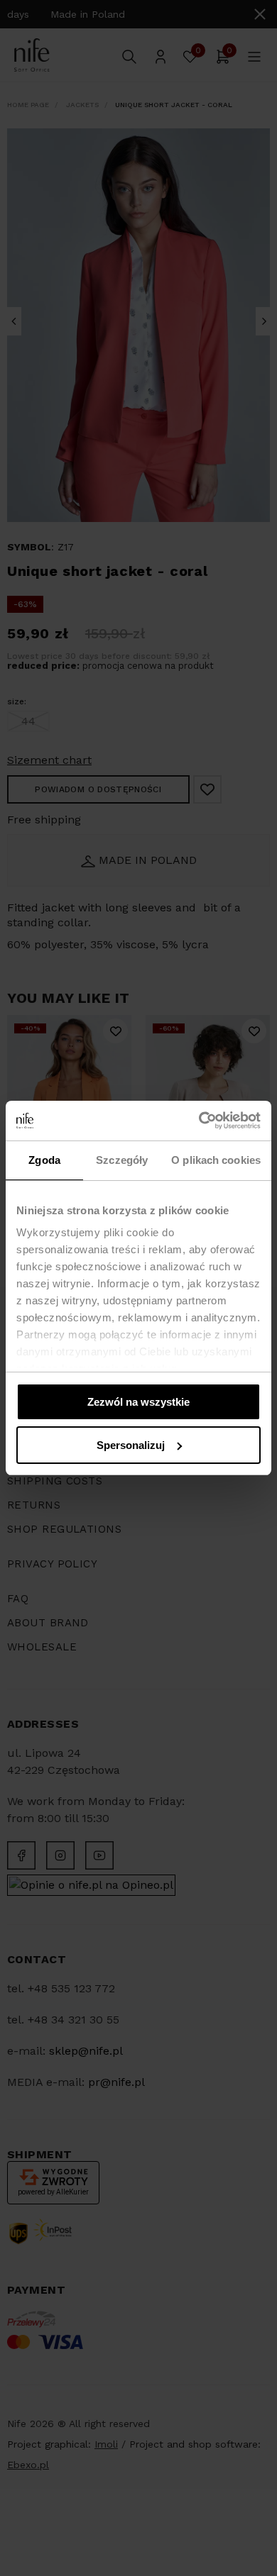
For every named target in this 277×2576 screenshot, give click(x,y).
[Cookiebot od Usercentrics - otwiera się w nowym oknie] (199, 1121)
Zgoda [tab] (44, 1160)
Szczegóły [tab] (122, 1160)
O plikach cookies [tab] (216, 1160)
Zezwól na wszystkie (138, 1402)
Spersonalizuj (131, 1445)
